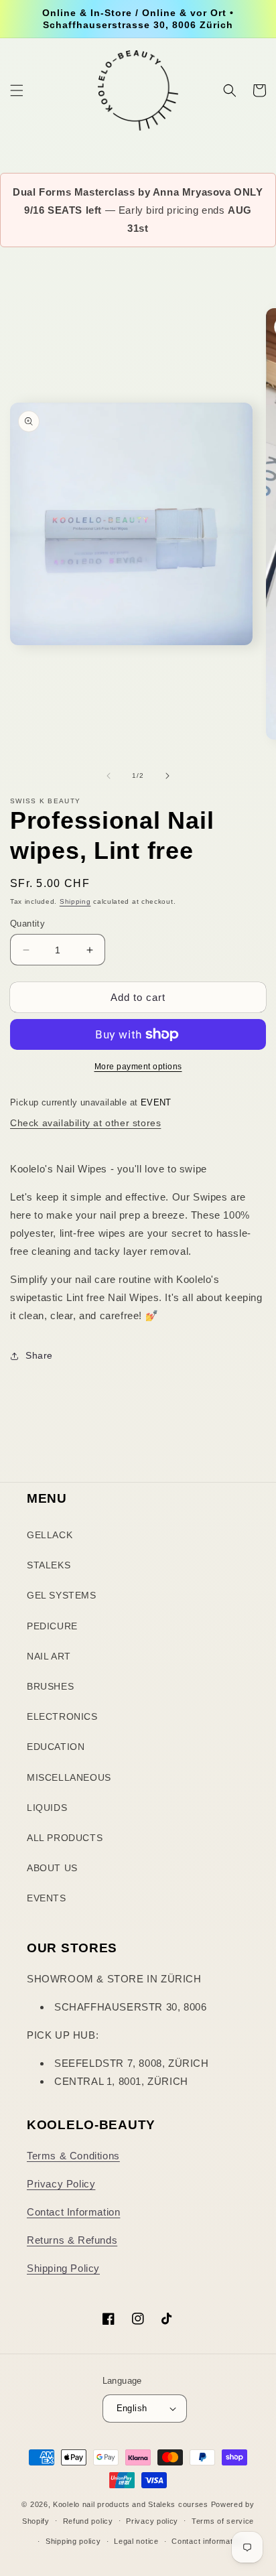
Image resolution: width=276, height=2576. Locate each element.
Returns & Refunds (72, 2240)
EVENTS (47, 1898)
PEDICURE (52, 1626)
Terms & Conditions (73, 2156)
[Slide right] (167, 776)
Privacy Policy (61, 2184)
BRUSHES (50, 1686)
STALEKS (49, 1565)
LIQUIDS (47, 1808)
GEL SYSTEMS (62, 1595)
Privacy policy (152, 2521)
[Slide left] (109, 776)
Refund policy (88, 2521)
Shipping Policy (63, 2268)
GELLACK (50, 1535)
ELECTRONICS (62, 1716)
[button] (17, 90)
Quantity (27, 924)
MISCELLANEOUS (69, 1777)
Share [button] (39, 1355)
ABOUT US (52, 1868)
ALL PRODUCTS (65, 1838)
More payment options (138, 1067)
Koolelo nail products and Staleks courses (131, 2504)
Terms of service (223, 2521)
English (132, 2408)
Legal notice (136, 2541)
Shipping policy (73, 2541)
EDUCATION (56, 1747)
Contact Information (73, 2212)
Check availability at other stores (85, 1123)
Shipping (75, 901)
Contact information (207, 2541)
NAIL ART (49, 1656)
